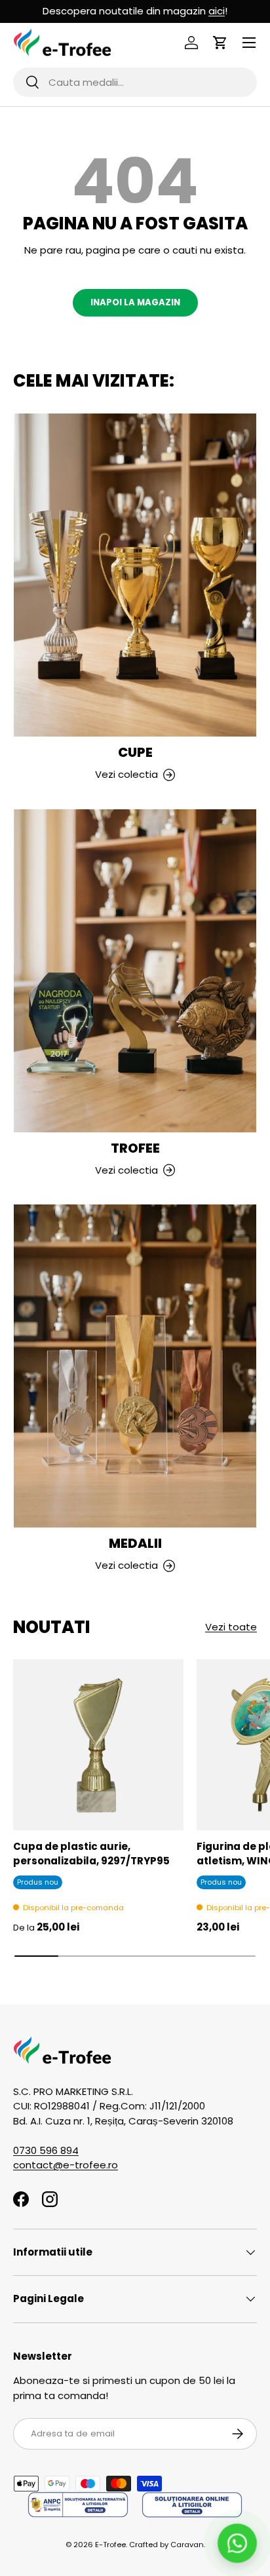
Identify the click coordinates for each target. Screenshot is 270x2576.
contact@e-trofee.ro (66, 2165)
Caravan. (188, 2545)
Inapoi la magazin (135, 302)
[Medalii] (135, 1366)
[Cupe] (135, 575)
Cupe (135, 752)
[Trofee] (135, 971)
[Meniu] (249, 43)
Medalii (135, 1543)
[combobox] (135, 82)
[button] (220, 43)
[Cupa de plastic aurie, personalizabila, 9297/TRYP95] (98, 1744)
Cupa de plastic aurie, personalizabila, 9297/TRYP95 (91, 1854)
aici (217, 11)
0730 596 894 (46, 2150)
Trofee (135, 1148)
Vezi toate (231, 1627)
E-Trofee (110, 2545)
